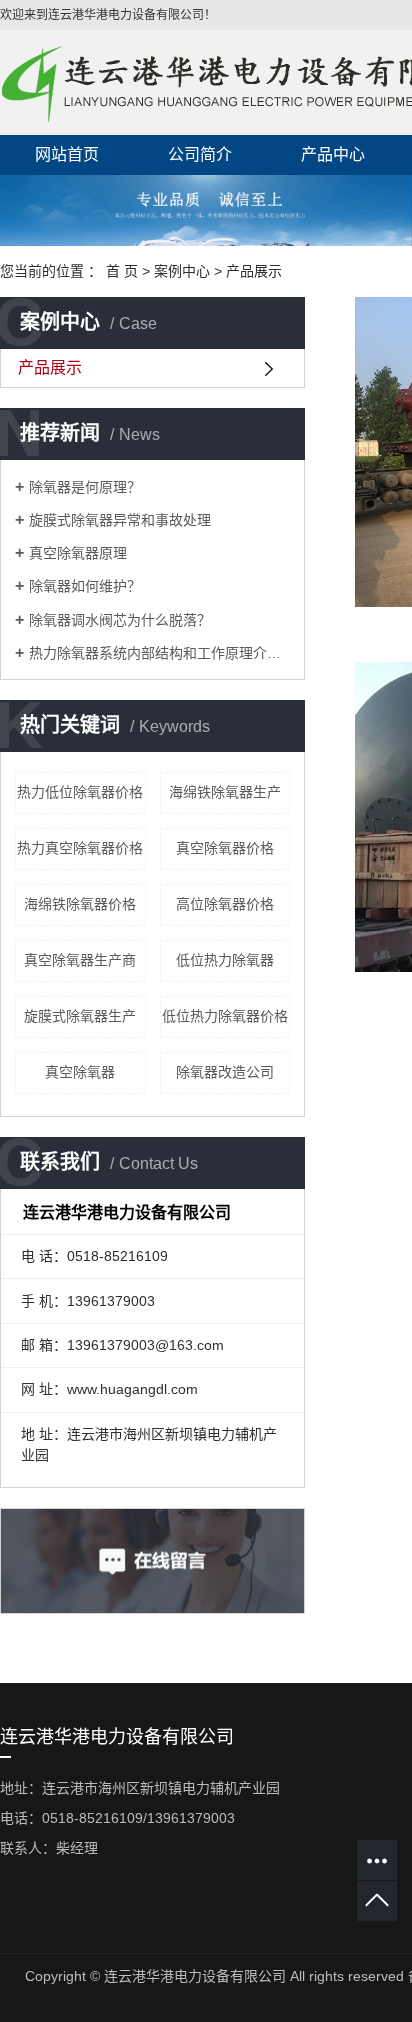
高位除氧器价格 (225, 904)
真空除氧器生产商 (80, 960)
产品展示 (254, 271)
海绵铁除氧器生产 (225, 792)
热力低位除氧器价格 (80, 792)
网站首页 (67, 154)
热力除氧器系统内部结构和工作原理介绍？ (159, 653)
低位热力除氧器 (225, 960)
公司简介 (200, 154)
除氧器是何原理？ (85, 487)
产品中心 (333, 154)
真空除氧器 (80, 1072)
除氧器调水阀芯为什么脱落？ (120, 620)
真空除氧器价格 (225, 848)
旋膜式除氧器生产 (80, 1016)
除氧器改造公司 (225, 1072)
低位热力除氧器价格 (225, 1016)
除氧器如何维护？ (85, 586)
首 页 (122, 271)
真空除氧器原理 (78, 553)
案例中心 (182, 271)
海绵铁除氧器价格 (80, 904)
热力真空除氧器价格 (80, 848)
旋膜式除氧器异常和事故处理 (120, 520)
